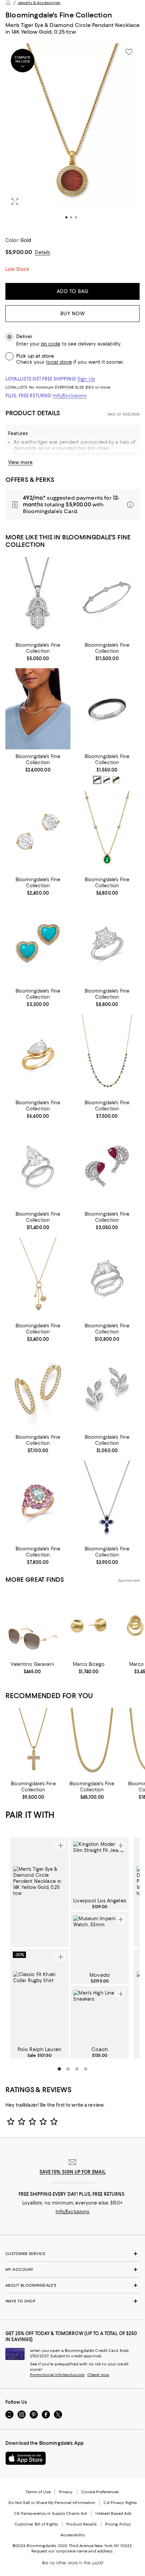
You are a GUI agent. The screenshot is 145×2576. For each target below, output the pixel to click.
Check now (98, 2375)
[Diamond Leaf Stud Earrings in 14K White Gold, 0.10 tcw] (107, 1389)
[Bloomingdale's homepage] (8, 3)
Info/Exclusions (70, 396)
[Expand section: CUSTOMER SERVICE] (72, 2254)
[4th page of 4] (86, 2069)
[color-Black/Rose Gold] (107, 780)
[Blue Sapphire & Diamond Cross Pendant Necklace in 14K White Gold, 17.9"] (107, 1501)
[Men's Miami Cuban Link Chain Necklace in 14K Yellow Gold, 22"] (92, 1743)
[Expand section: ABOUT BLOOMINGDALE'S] (72, 2285)
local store (59, 362)
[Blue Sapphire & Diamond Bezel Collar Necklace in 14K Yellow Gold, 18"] (107, 1055)
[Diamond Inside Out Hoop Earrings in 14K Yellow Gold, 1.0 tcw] (38, 1389)
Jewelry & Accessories (39, 3)
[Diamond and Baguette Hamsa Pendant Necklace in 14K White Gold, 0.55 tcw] (38, 597)
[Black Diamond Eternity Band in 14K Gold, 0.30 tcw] (107, 709)
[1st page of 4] (59, 2069)
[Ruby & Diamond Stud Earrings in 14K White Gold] (107, 1166)
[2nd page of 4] (68, 2069)
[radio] (97, 780)
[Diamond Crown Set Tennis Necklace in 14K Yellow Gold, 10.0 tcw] (38, 709)
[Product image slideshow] (72, 136)
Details (42, 252)
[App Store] (26, 2458)
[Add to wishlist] (129, 52)
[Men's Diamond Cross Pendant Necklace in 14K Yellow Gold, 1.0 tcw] (33, 1743)
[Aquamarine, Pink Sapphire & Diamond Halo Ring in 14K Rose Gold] (38, 1501)
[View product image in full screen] (15, 202)
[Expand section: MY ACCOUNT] (72, 2269)
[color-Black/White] (97, 780)
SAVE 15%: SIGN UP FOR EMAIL (73, 2172)
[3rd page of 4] (77, 2069)
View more (20, 462)
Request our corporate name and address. (72, 2551)
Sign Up (86, 379)
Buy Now (73, 314)
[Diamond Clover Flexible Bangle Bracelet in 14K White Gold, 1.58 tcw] (107, 597)
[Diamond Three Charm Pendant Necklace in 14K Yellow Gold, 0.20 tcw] (38, 1278)
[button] (72, 136)
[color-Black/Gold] (116, 780)
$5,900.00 (19, 252)
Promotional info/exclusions (57, 2375)
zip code (51, 344)
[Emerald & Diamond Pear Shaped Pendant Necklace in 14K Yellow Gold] (107, 832)
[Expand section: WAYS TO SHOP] (72, 2301)
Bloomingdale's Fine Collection (59, 15)
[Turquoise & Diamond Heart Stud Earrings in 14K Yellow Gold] (38, 943)
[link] (38, 651)
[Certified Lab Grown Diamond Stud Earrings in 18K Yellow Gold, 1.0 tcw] (38, 832)
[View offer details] (72, 505)
